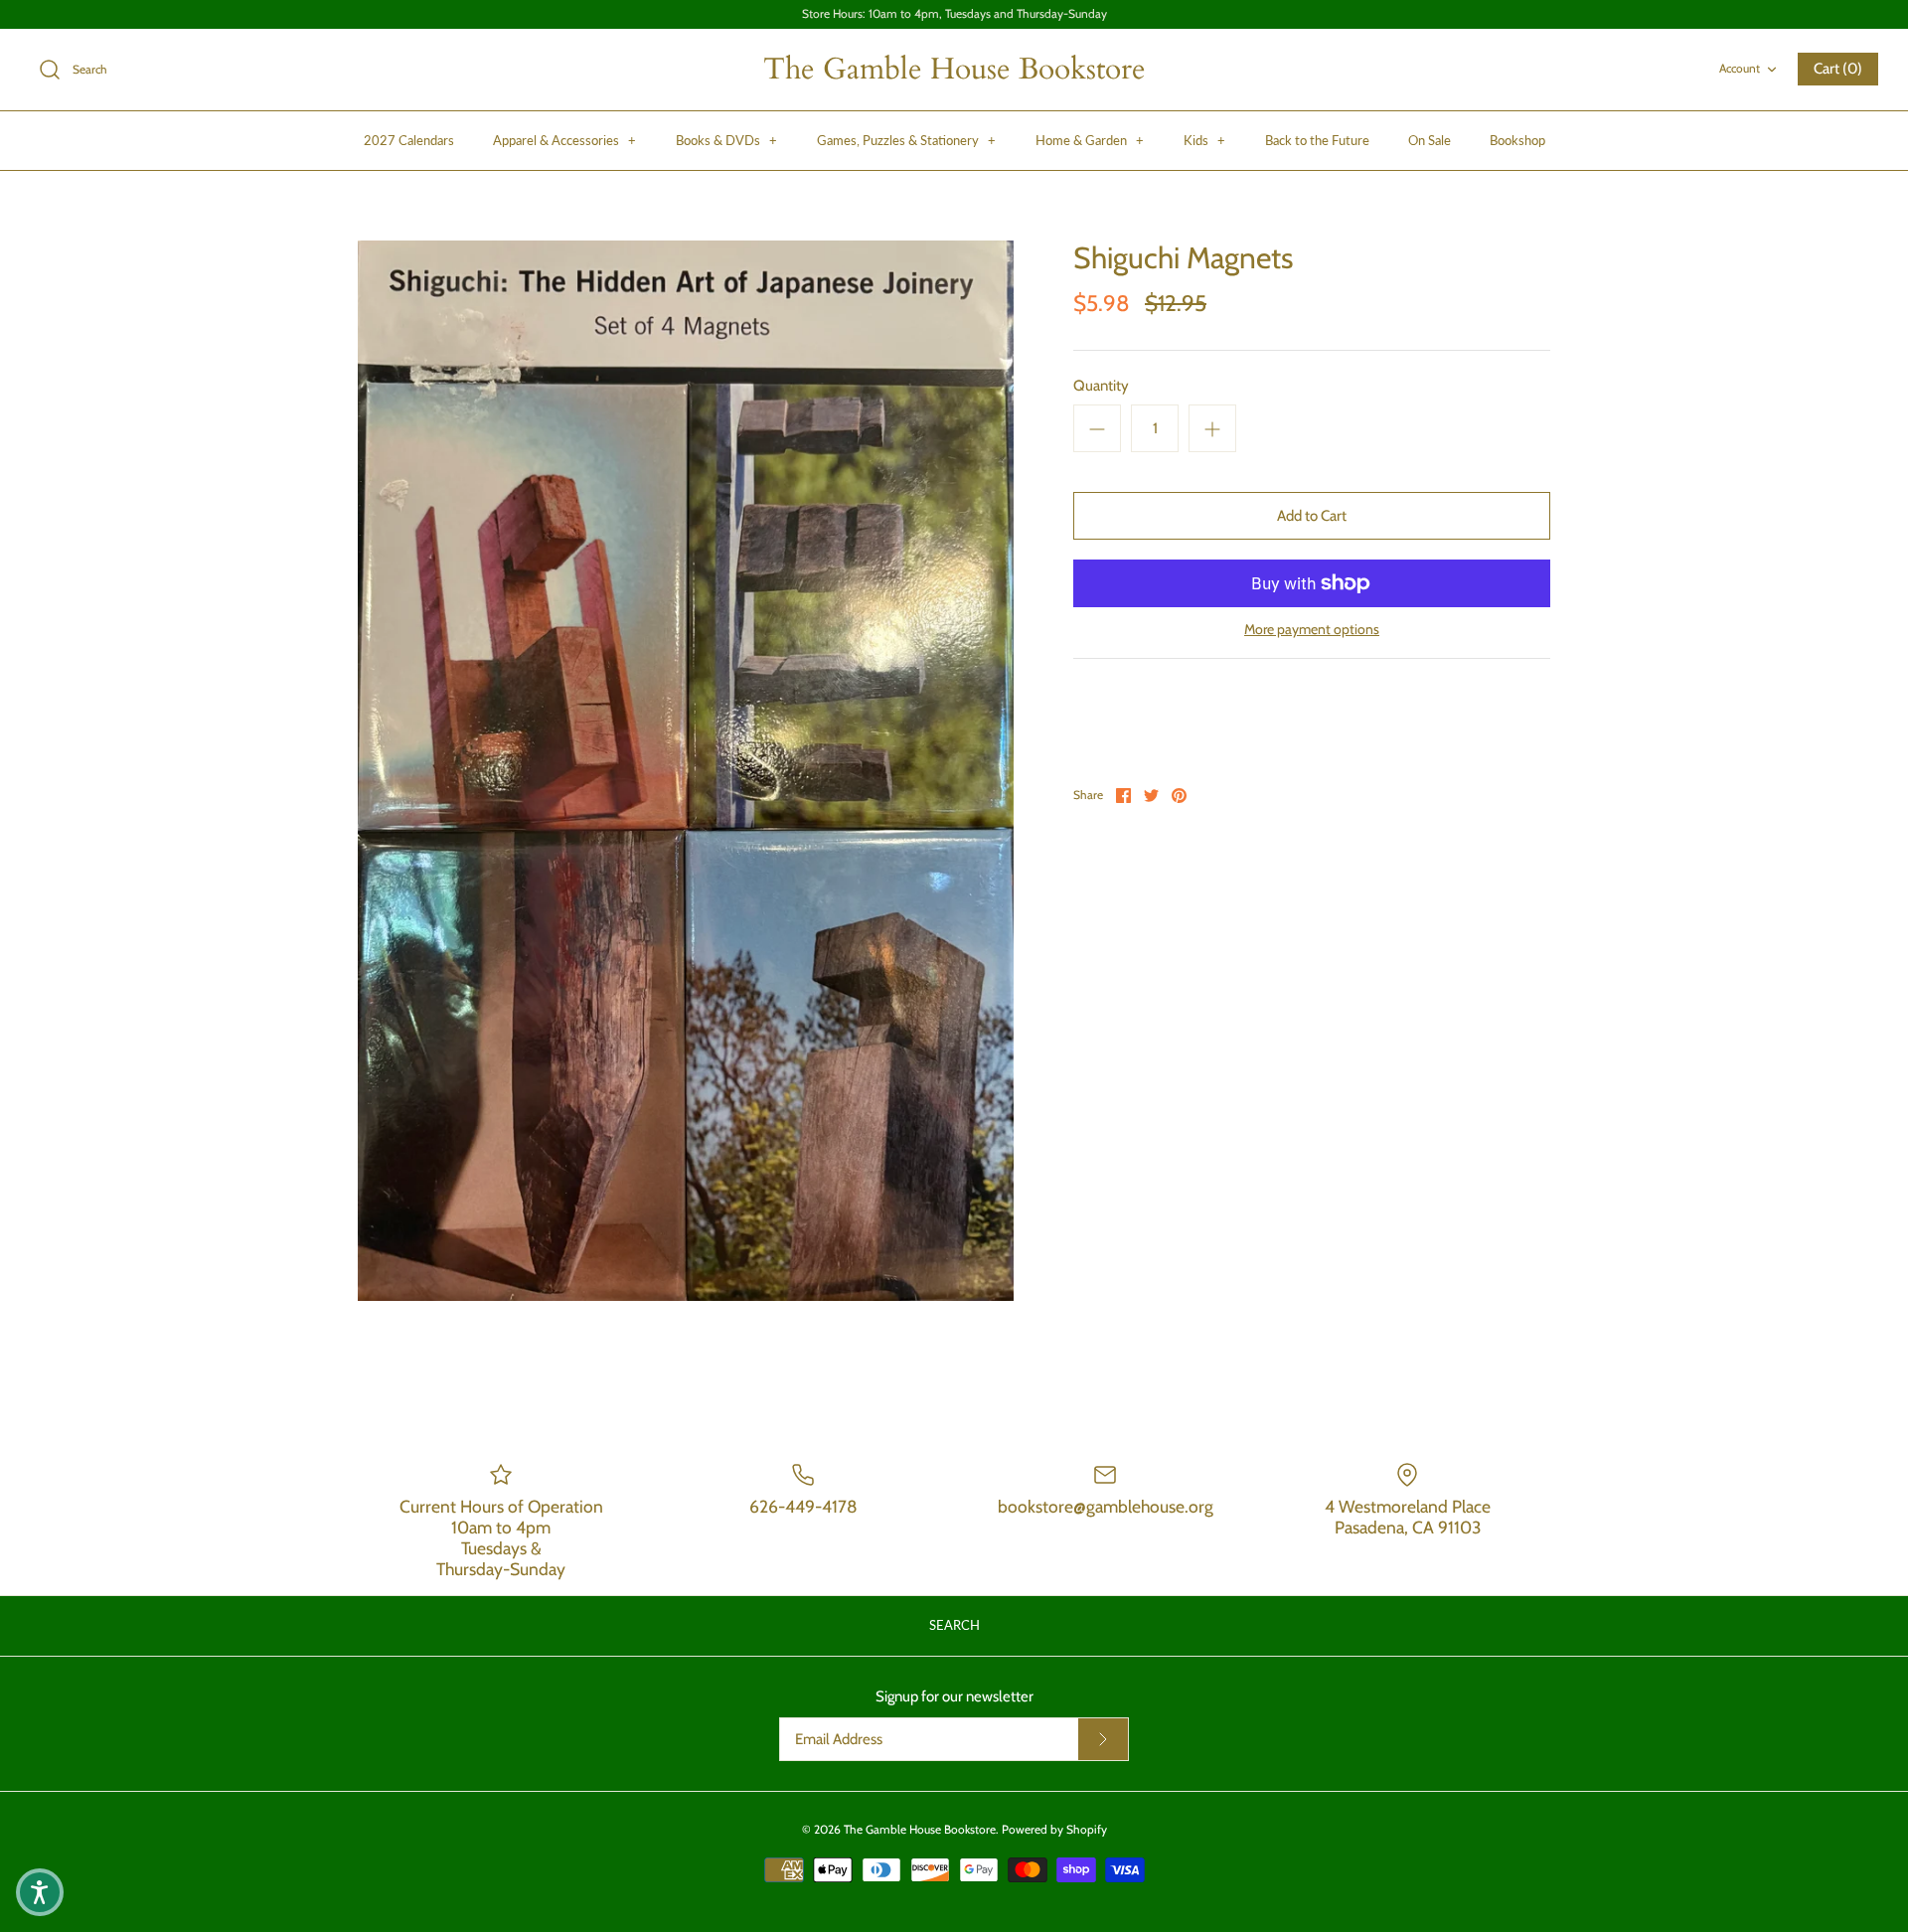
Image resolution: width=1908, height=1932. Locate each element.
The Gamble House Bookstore (920, 1829)
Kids (1204, 140)
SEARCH (954, 1625)
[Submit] (1103, 1739)
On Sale (1430, 140)
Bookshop (1517, 140)
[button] (40, 1892)
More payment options (1312, 630)
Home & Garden (1090, 140)
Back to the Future (1317, 140)
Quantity (1101, 386)
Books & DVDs (726, 140)
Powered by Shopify (1054, 1829)
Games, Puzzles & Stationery (906, 140)
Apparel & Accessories (564, 140)
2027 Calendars (409, 140)
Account (1740, 68)
